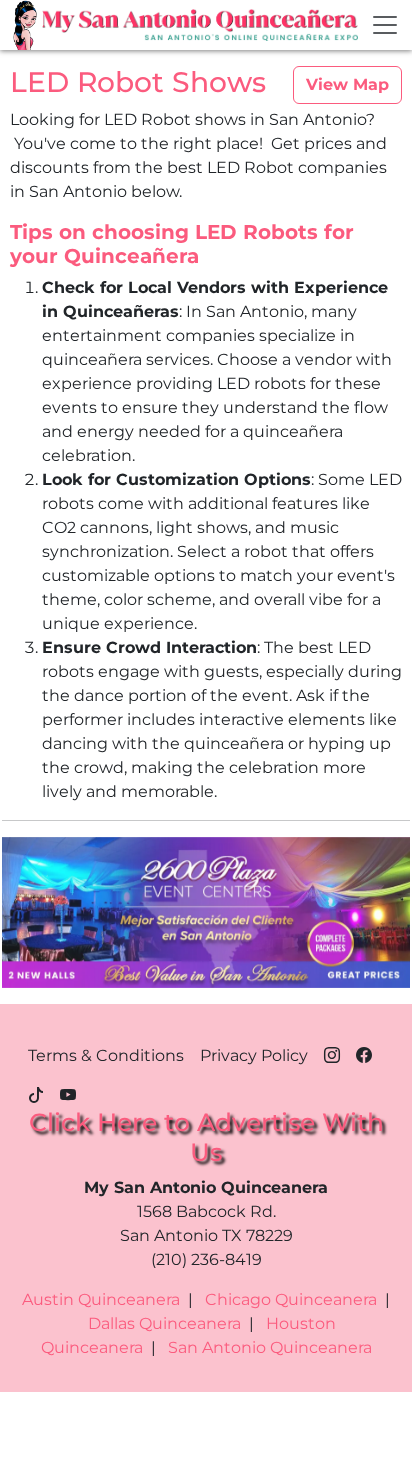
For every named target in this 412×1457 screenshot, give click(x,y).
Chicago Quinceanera (291, 1299)
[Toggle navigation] (385, 25)
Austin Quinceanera (101, 1299)
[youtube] (68, 1092)
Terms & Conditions (106, 1055)
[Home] (27, 25)
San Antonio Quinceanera (270, 1347)
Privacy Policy (254, 1055)
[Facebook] (364, 1052)
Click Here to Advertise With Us (206, 1137)
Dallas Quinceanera (164, 1323)
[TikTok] (36, 1092)
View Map (347, 84)
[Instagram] (332, 1052)
